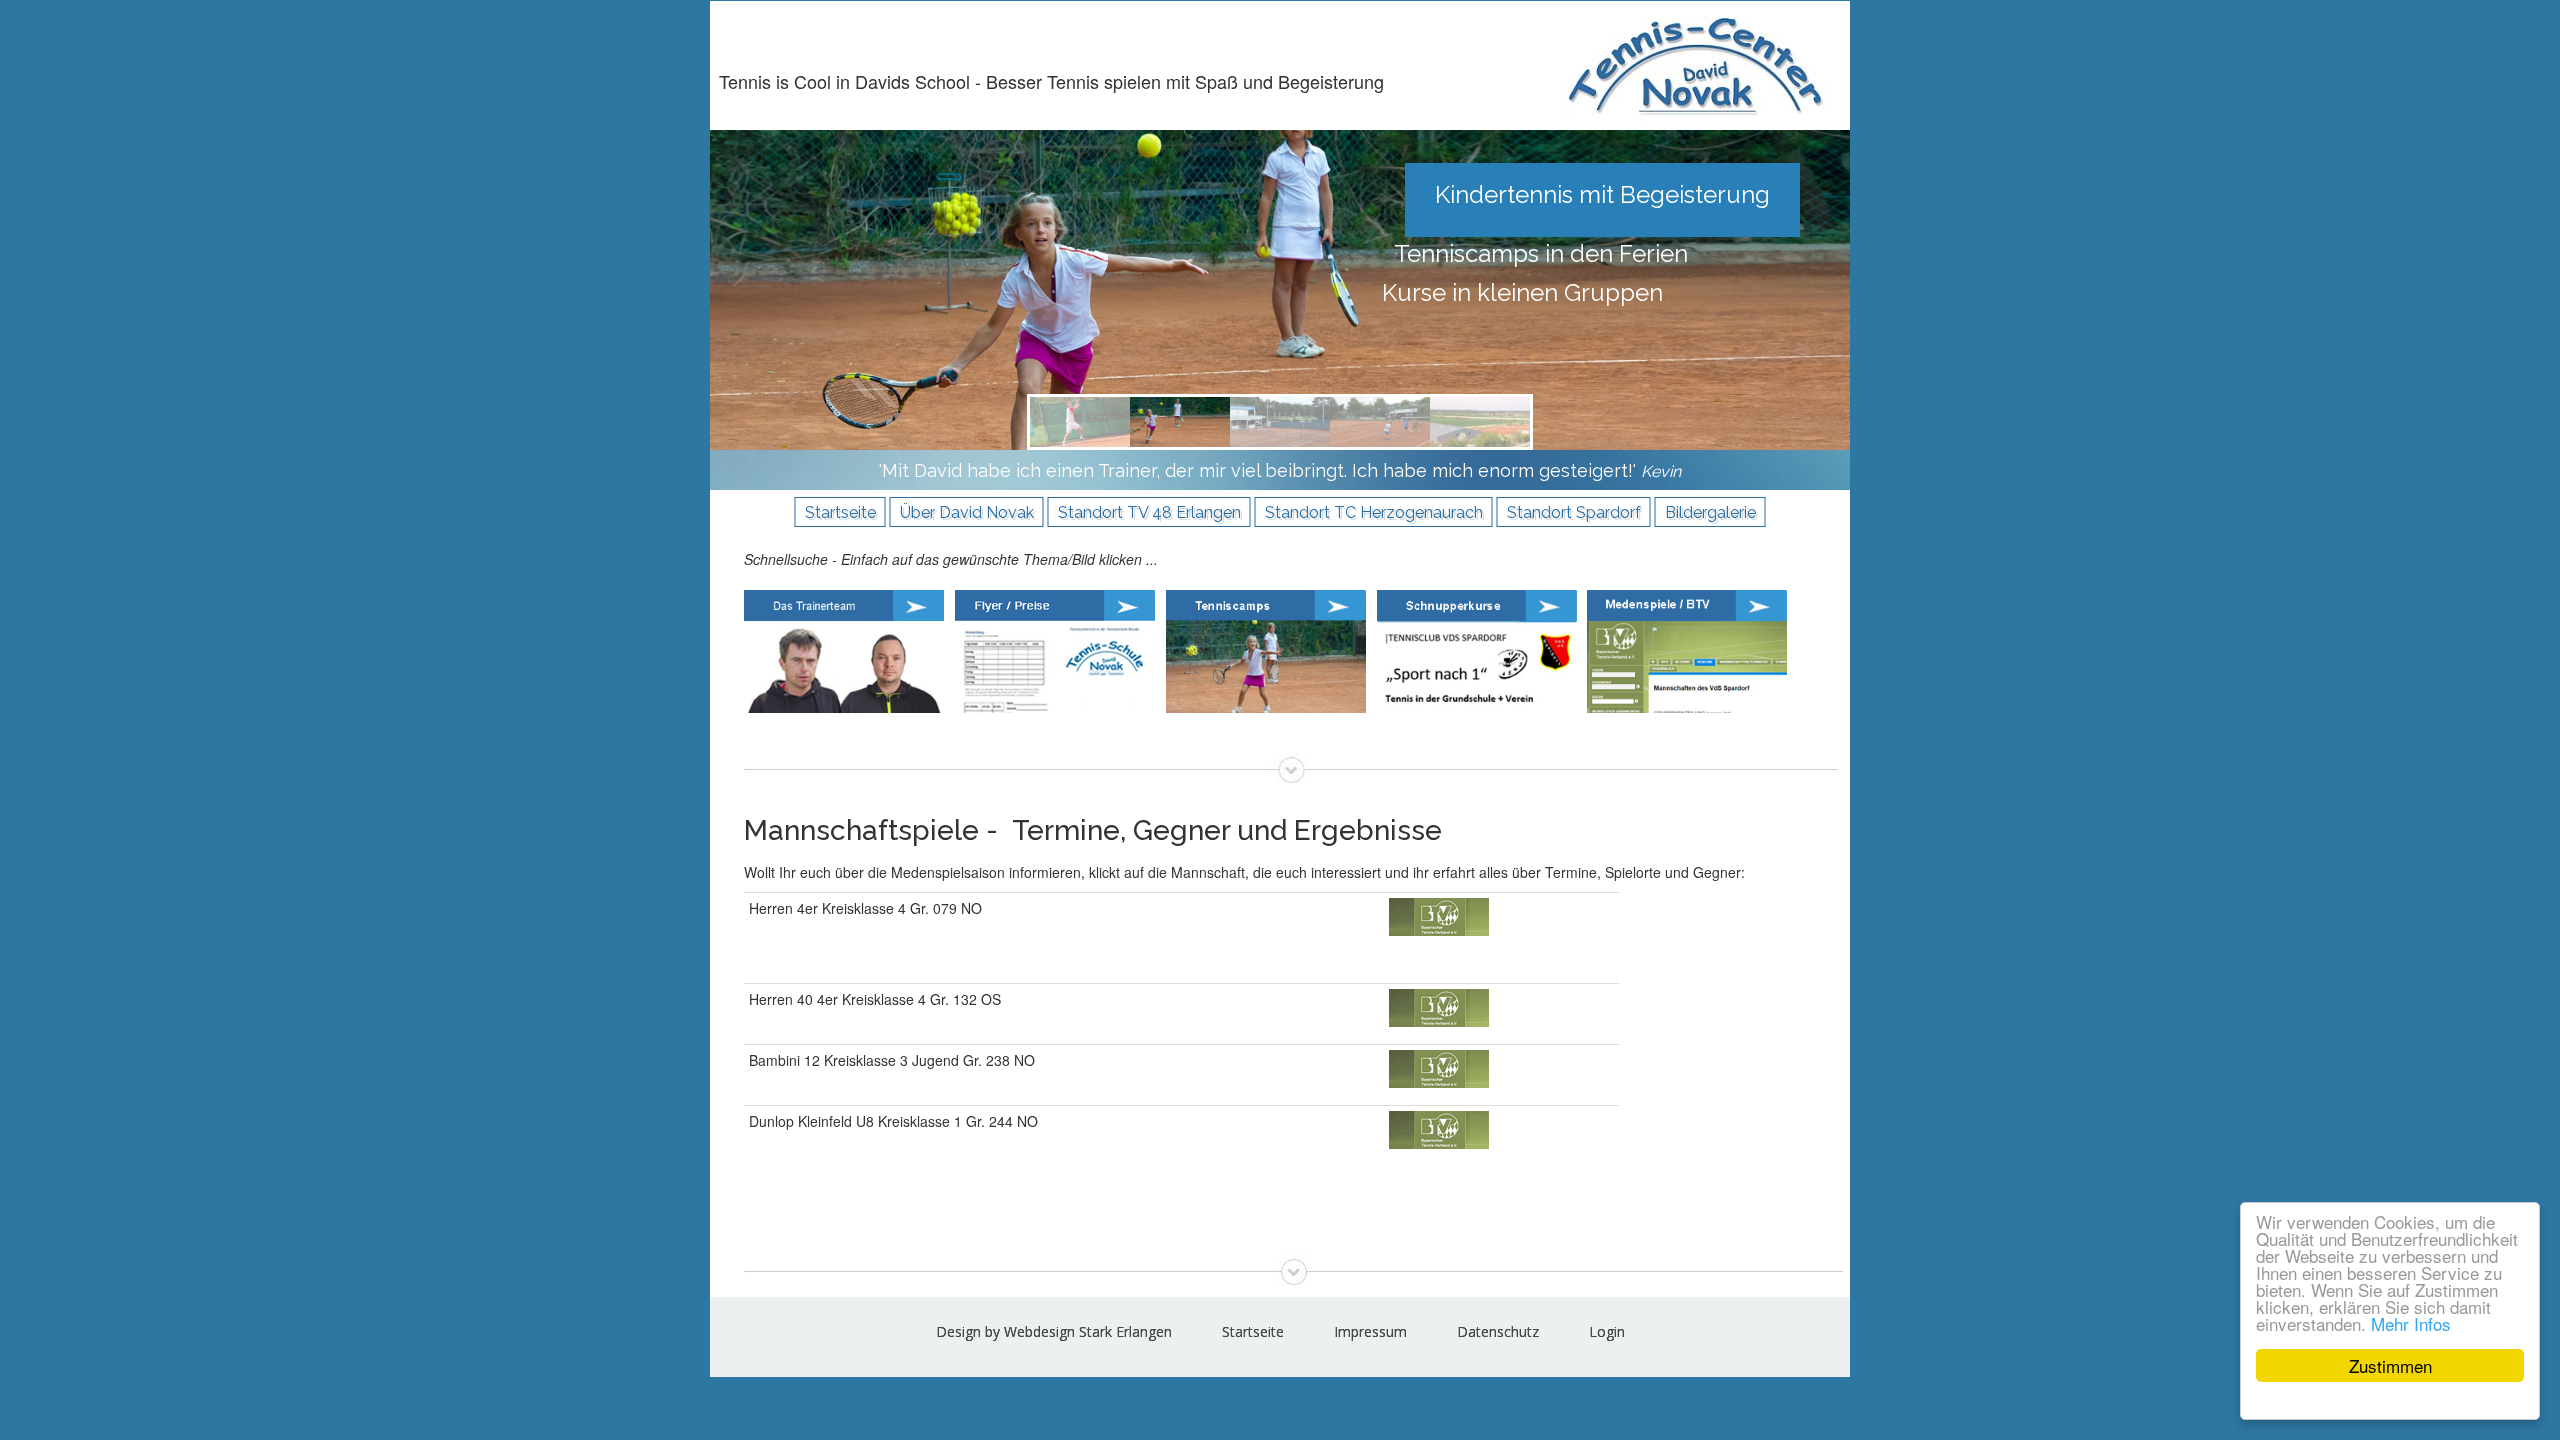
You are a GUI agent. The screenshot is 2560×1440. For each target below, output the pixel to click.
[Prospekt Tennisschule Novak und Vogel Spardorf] (1060, 649)
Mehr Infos (2411, 1323)
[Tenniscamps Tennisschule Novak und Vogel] (1271, 649)
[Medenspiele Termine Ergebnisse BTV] (1692, 649)
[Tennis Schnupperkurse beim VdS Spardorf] (1482, 649)
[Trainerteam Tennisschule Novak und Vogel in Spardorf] (849, 649)
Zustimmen (2390, 1365)
